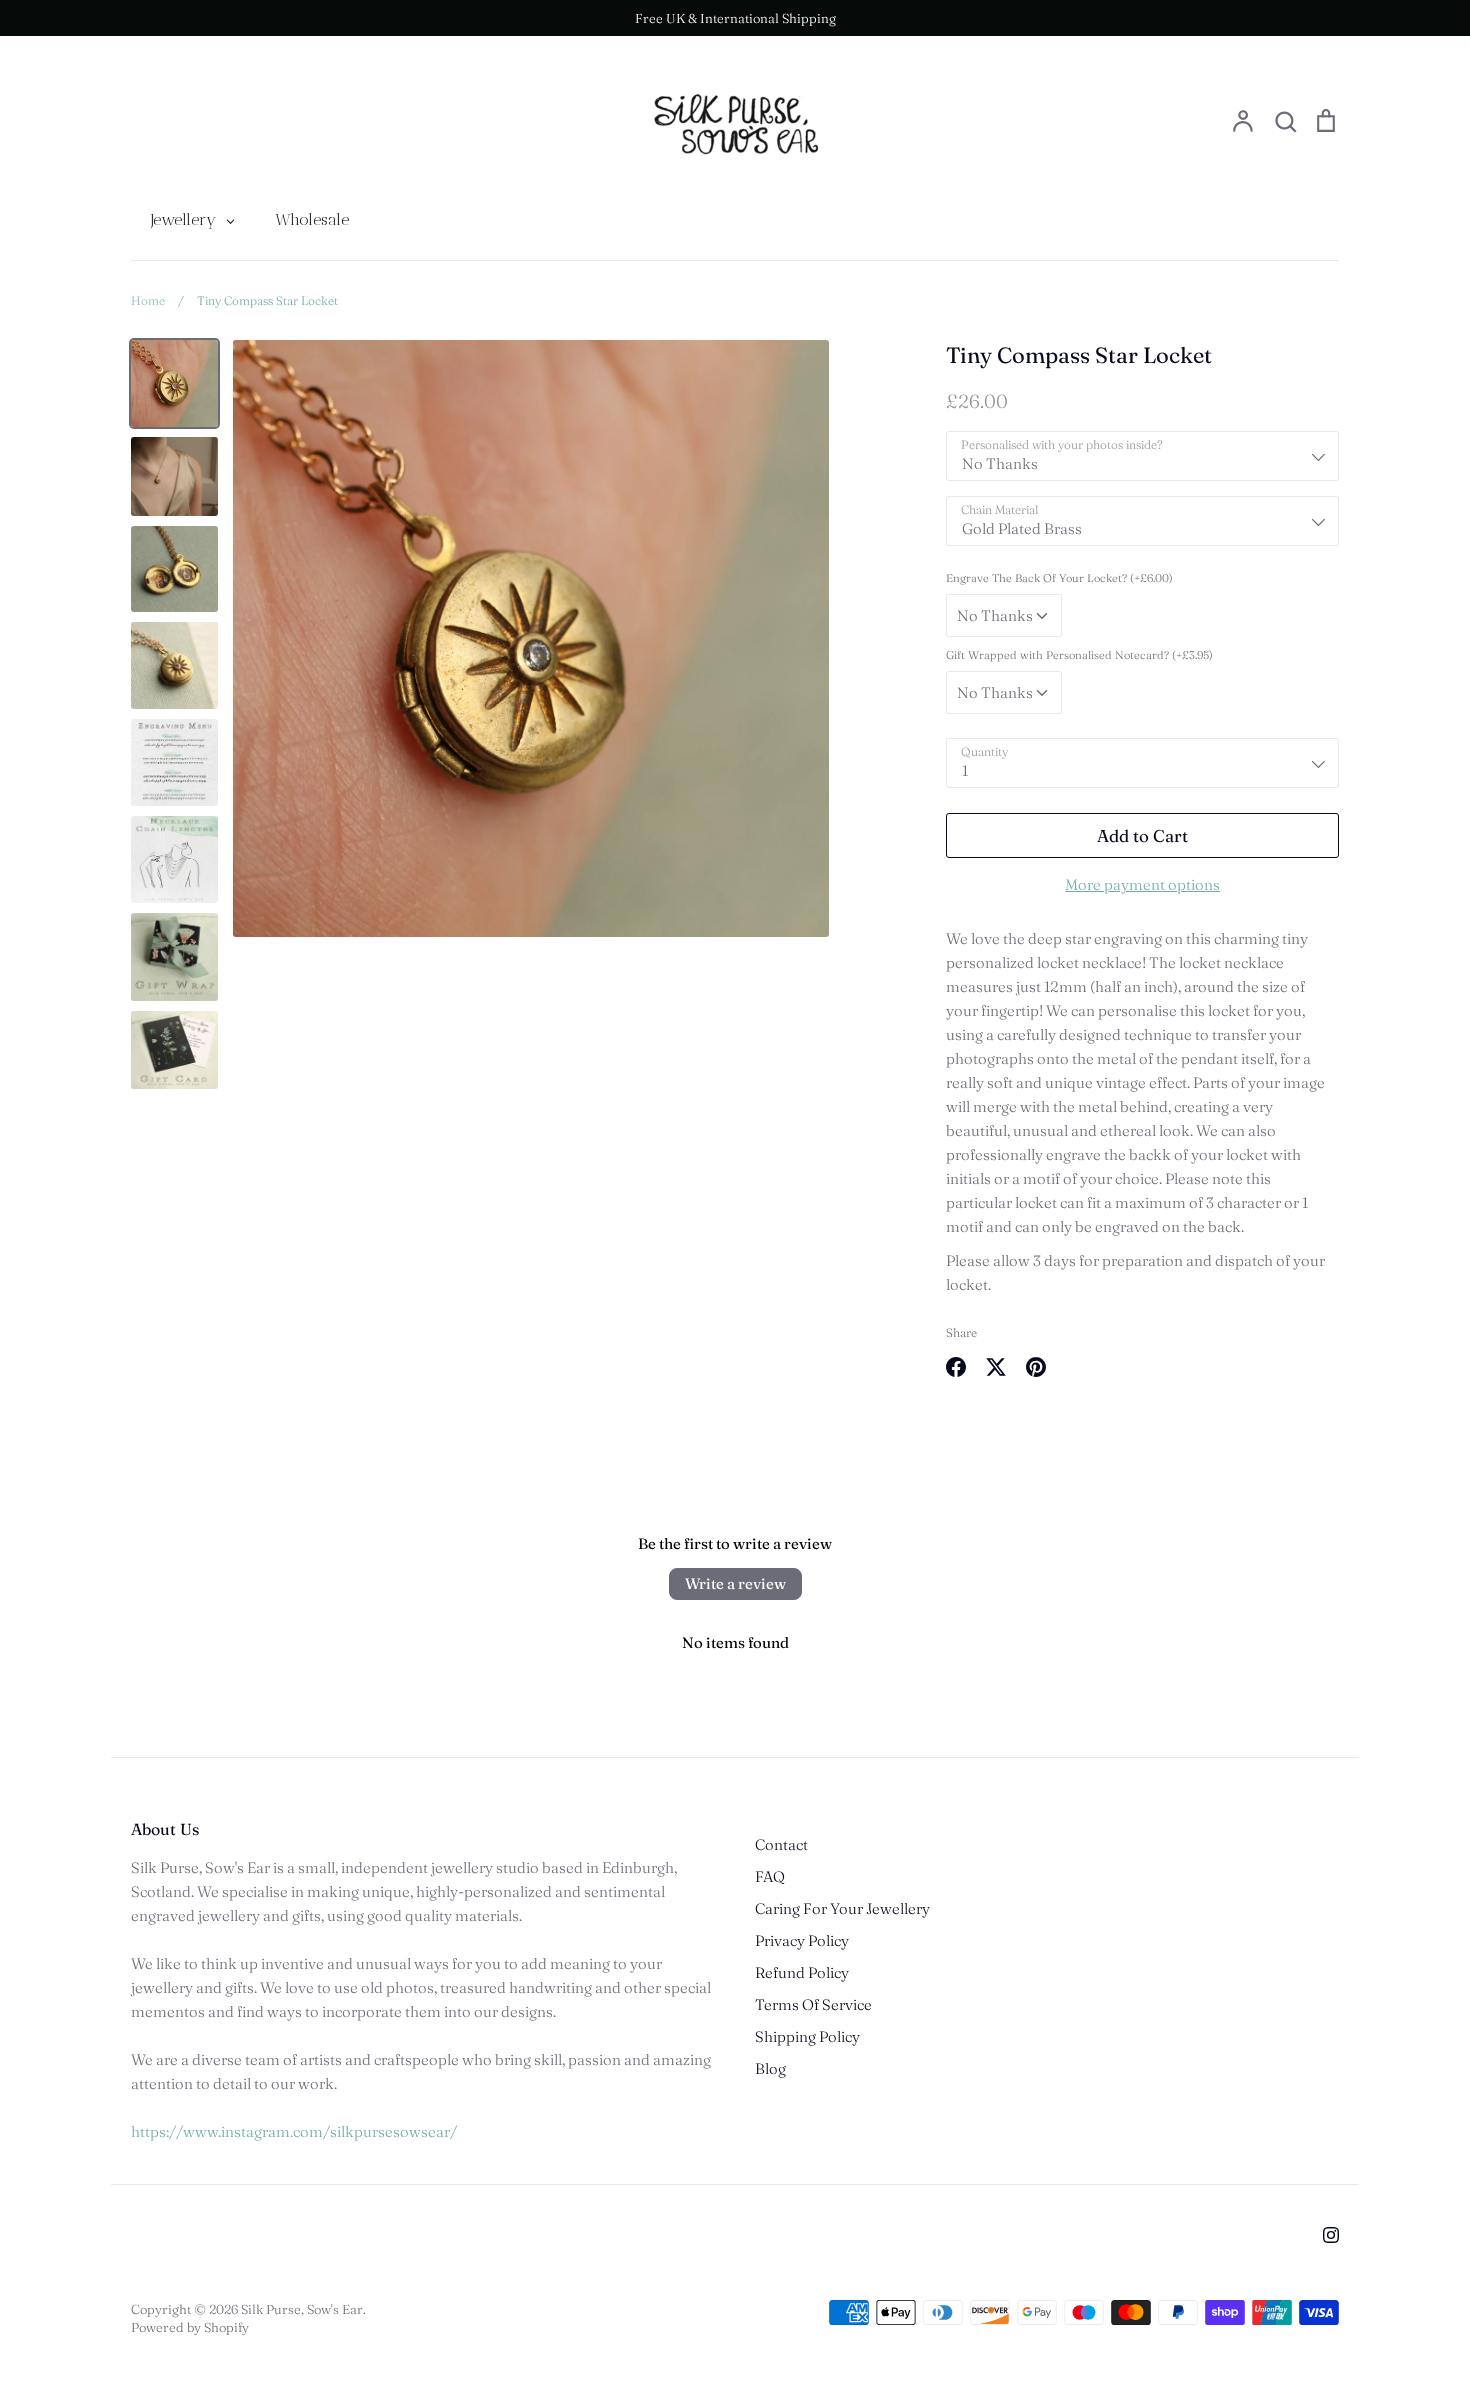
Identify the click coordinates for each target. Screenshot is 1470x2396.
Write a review (735, 1583)
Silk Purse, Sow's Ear (302, 2309)
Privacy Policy (802, 1940)
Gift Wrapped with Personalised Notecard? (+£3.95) (1079, 655)
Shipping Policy (807, 2036)
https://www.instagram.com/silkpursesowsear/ (294, 2131)
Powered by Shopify (190, 2327)
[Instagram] (1331, 2235)
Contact (781, 1844)
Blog (770, 2068)
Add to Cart (1142, 835)
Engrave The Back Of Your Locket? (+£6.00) (1059, 578)
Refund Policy (802, 1972)
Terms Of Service (813, 2004)
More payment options (1142, 884)
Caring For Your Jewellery (842, 1908)
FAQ (770, 1876)
